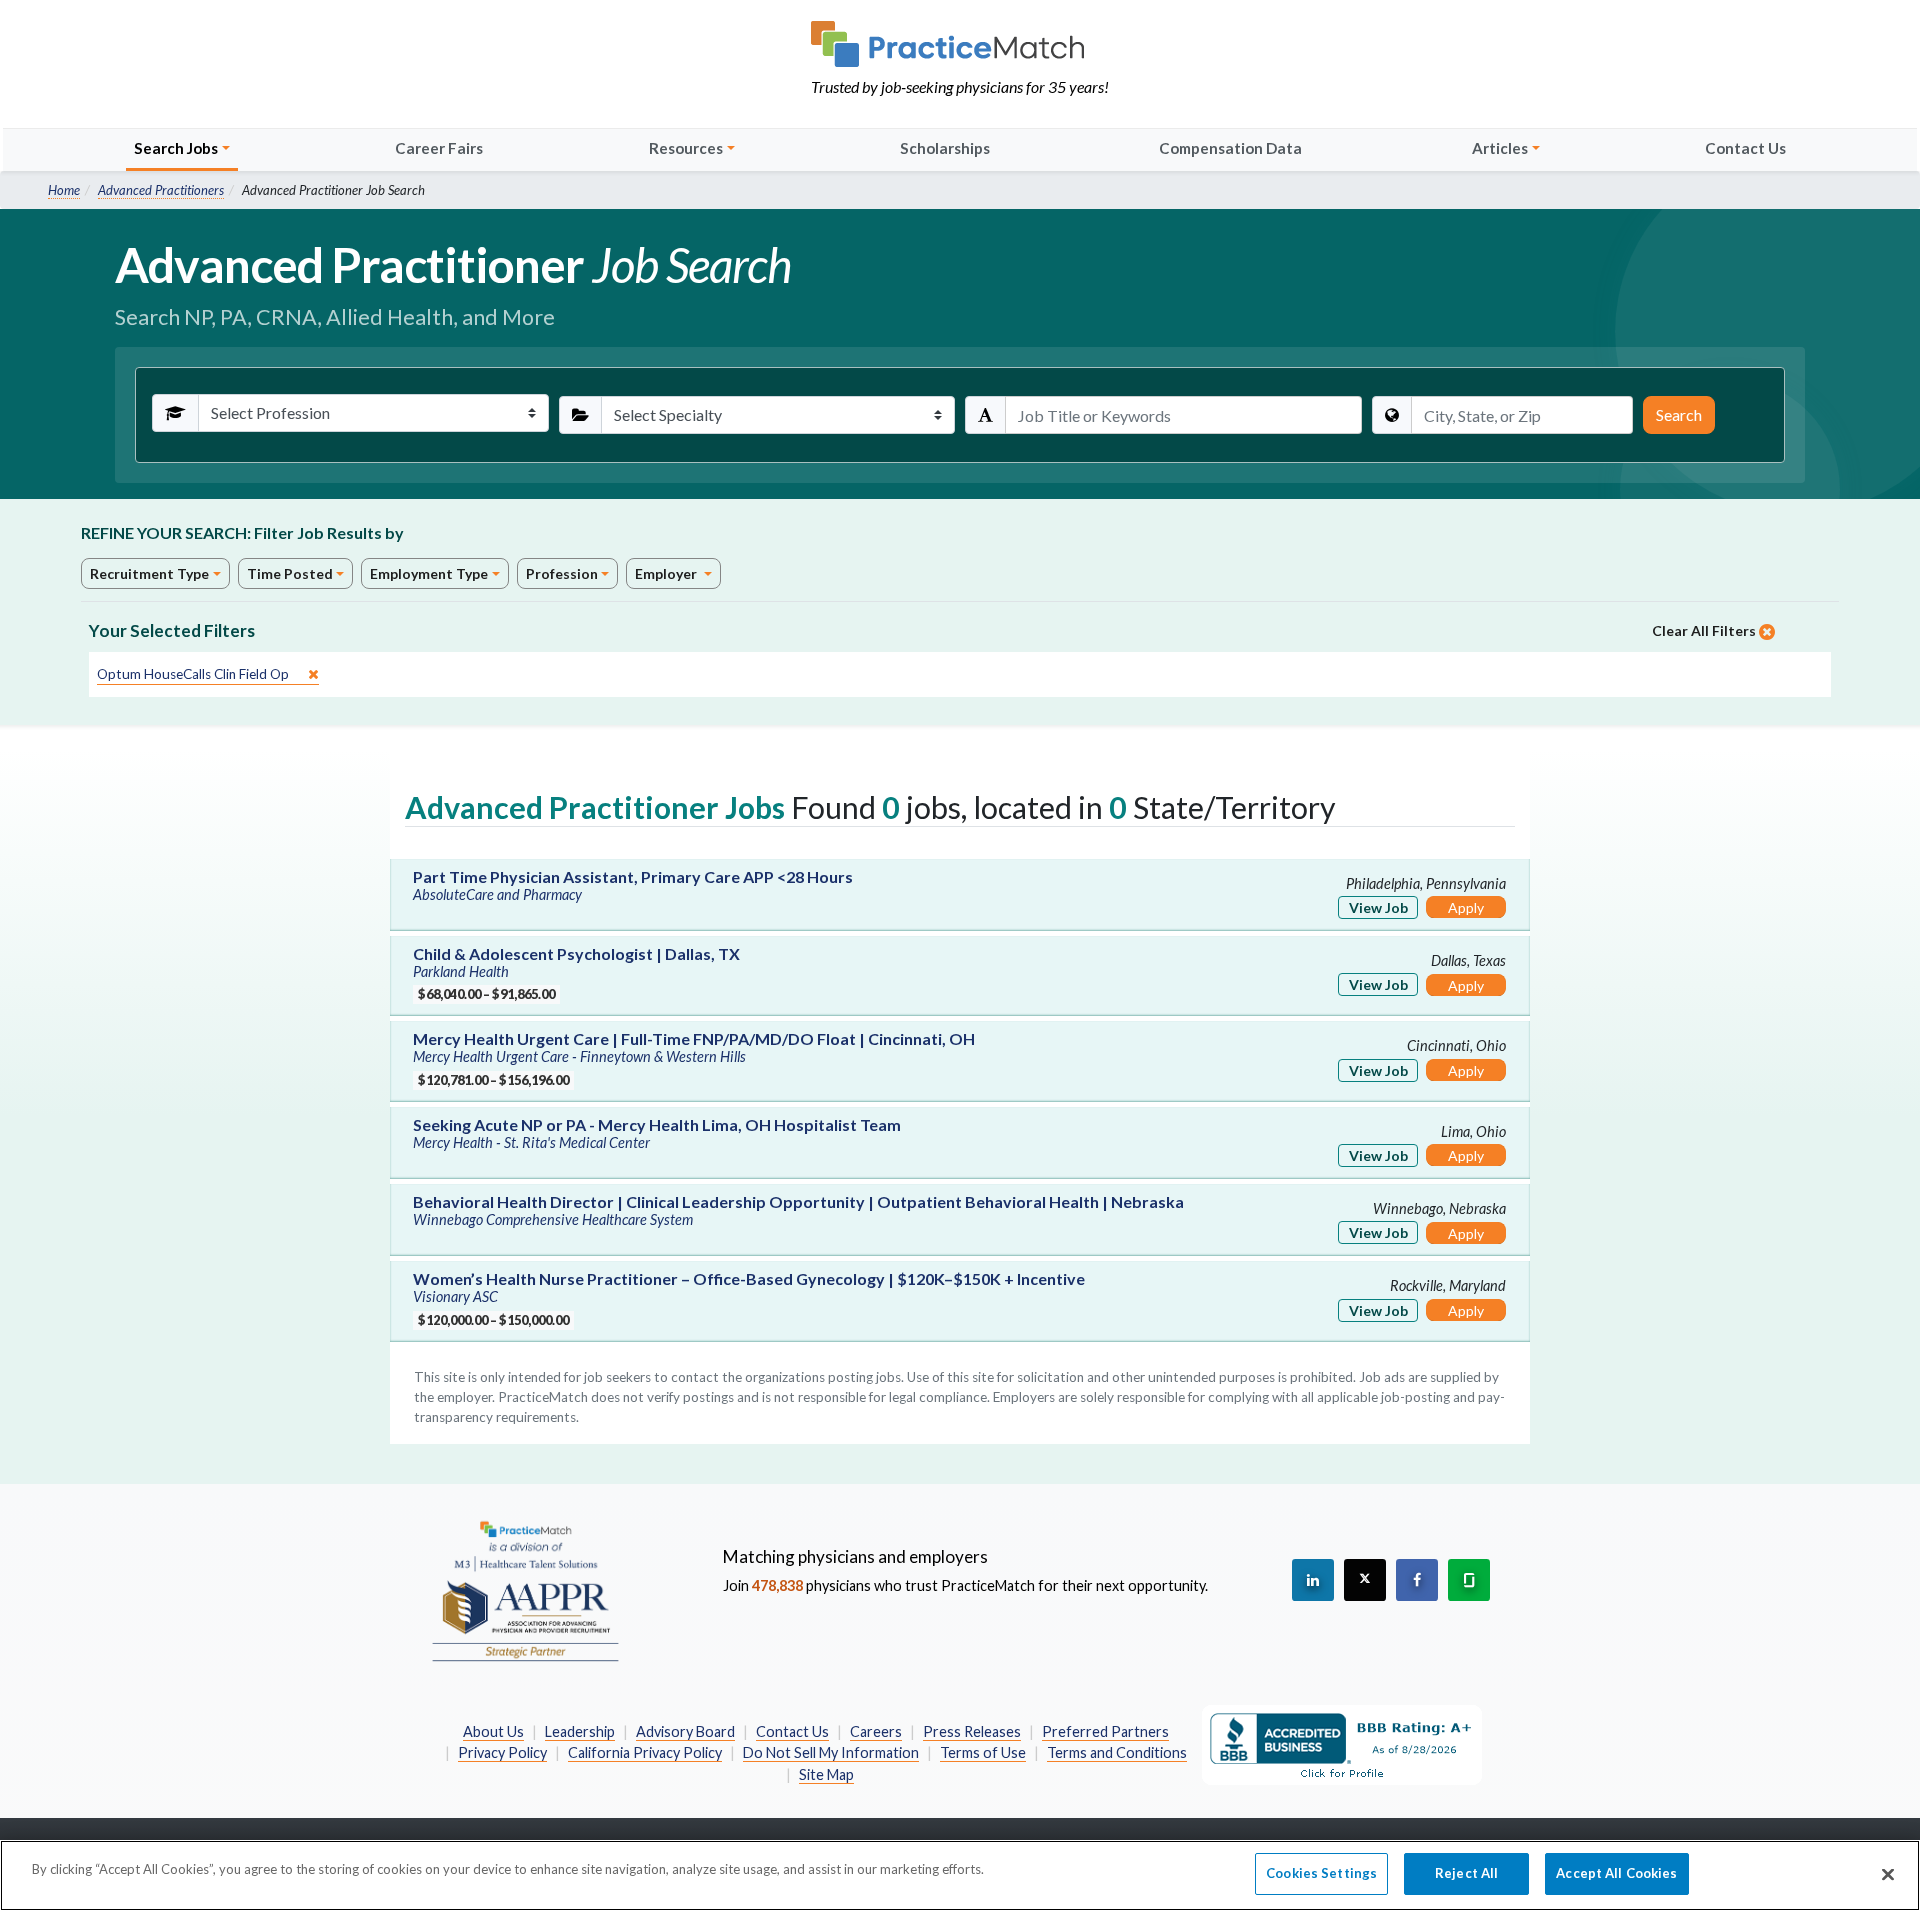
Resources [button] (686, 148)
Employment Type (429, 573)
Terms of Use (983, 1752)
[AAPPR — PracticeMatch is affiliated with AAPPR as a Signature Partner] (525, 1590)
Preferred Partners (1105, 1731)
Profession (562, 573)
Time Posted (290, 573)
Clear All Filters (1705, 630)
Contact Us (1745, 148)
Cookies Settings (1321, 1873)
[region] (960, 1875)
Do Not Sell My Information (831, 1752)
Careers (876, 1731)
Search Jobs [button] (176, 148)
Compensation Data (1230, 148)
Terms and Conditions (1117, 1752)
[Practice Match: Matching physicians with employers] (960, 44)
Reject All (1466, 1873)
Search (1679, 414)
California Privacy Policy (645, 1752)
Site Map (826, 1774)
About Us (493, 1731)
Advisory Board (685, 1731)
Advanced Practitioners (161, 190)
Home (64, 190)
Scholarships (945, 148)
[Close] (1888, 1874)
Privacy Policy (502, 1752)
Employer (667, 573)
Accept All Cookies (1616, 1873)
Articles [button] (1500, 148)
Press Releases (972, 1731)
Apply (1466, 907)
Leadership (580, 1731)
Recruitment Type (149, 573)
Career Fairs (439, 148)
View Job (1378, 907)
